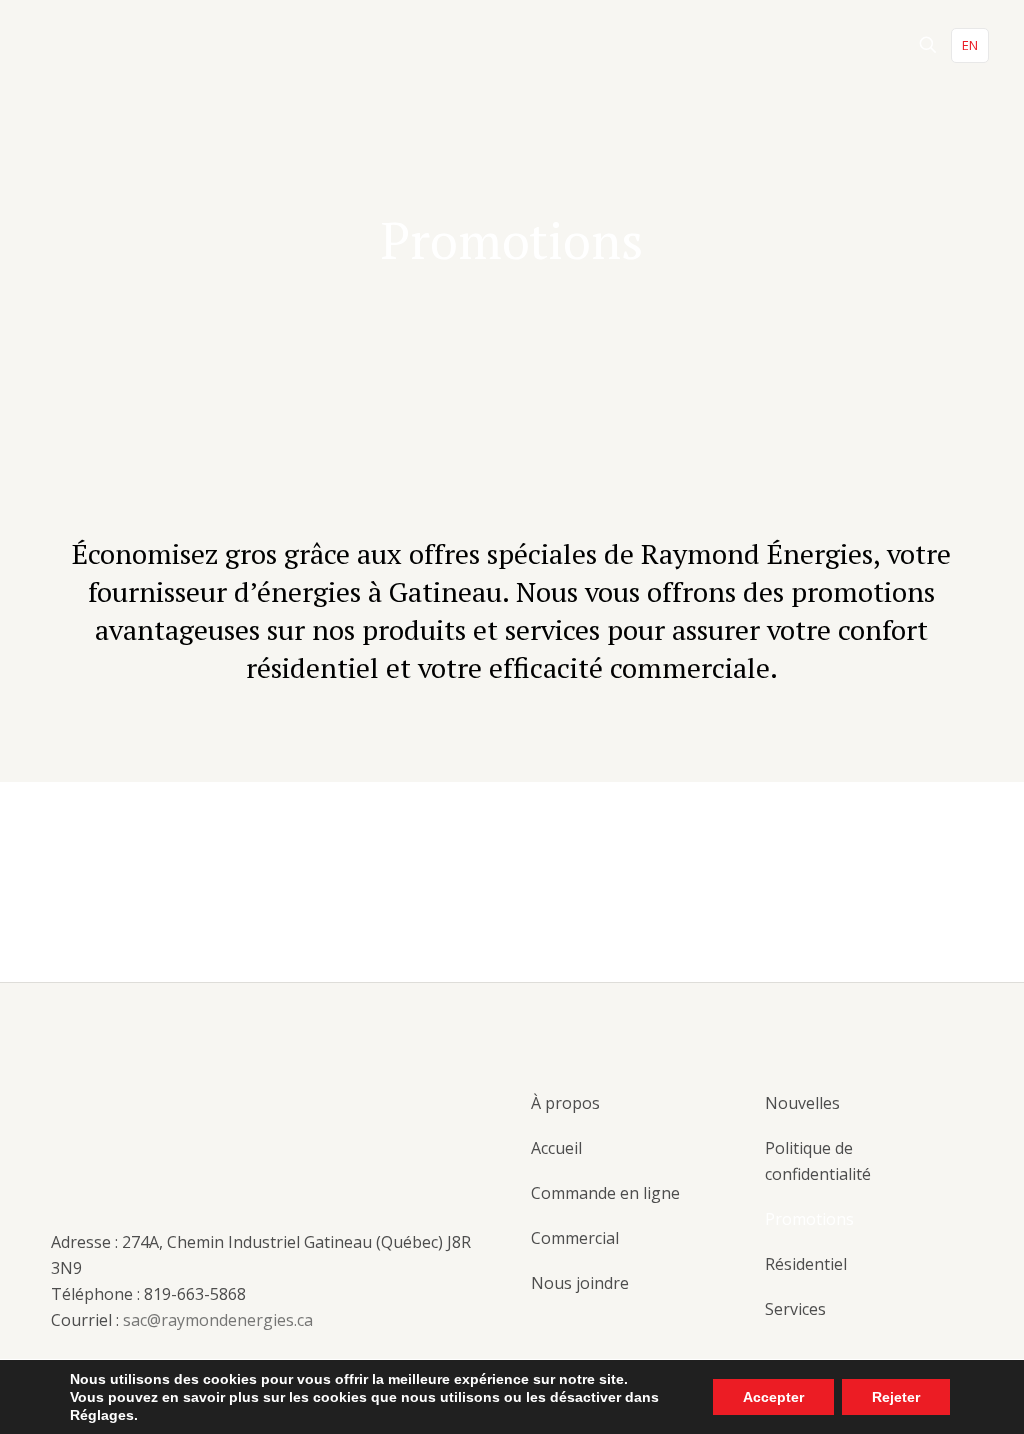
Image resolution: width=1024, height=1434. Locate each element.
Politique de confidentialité (818, 1161)
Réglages (102, 1415)
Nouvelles (802, 1103)
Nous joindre (580, 1283)
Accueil (556, 1148)
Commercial (575, 1238)
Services (795, 1309)
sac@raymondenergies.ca (218, 1320)
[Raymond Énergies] (110, 45)
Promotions (809, 1219)
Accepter (773, 1397)
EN (970, 45)
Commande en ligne (605, 1193)
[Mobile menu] (858, 45)
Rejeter (896, 1397)
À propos (565, 1103)
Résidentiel (806, 1264)
